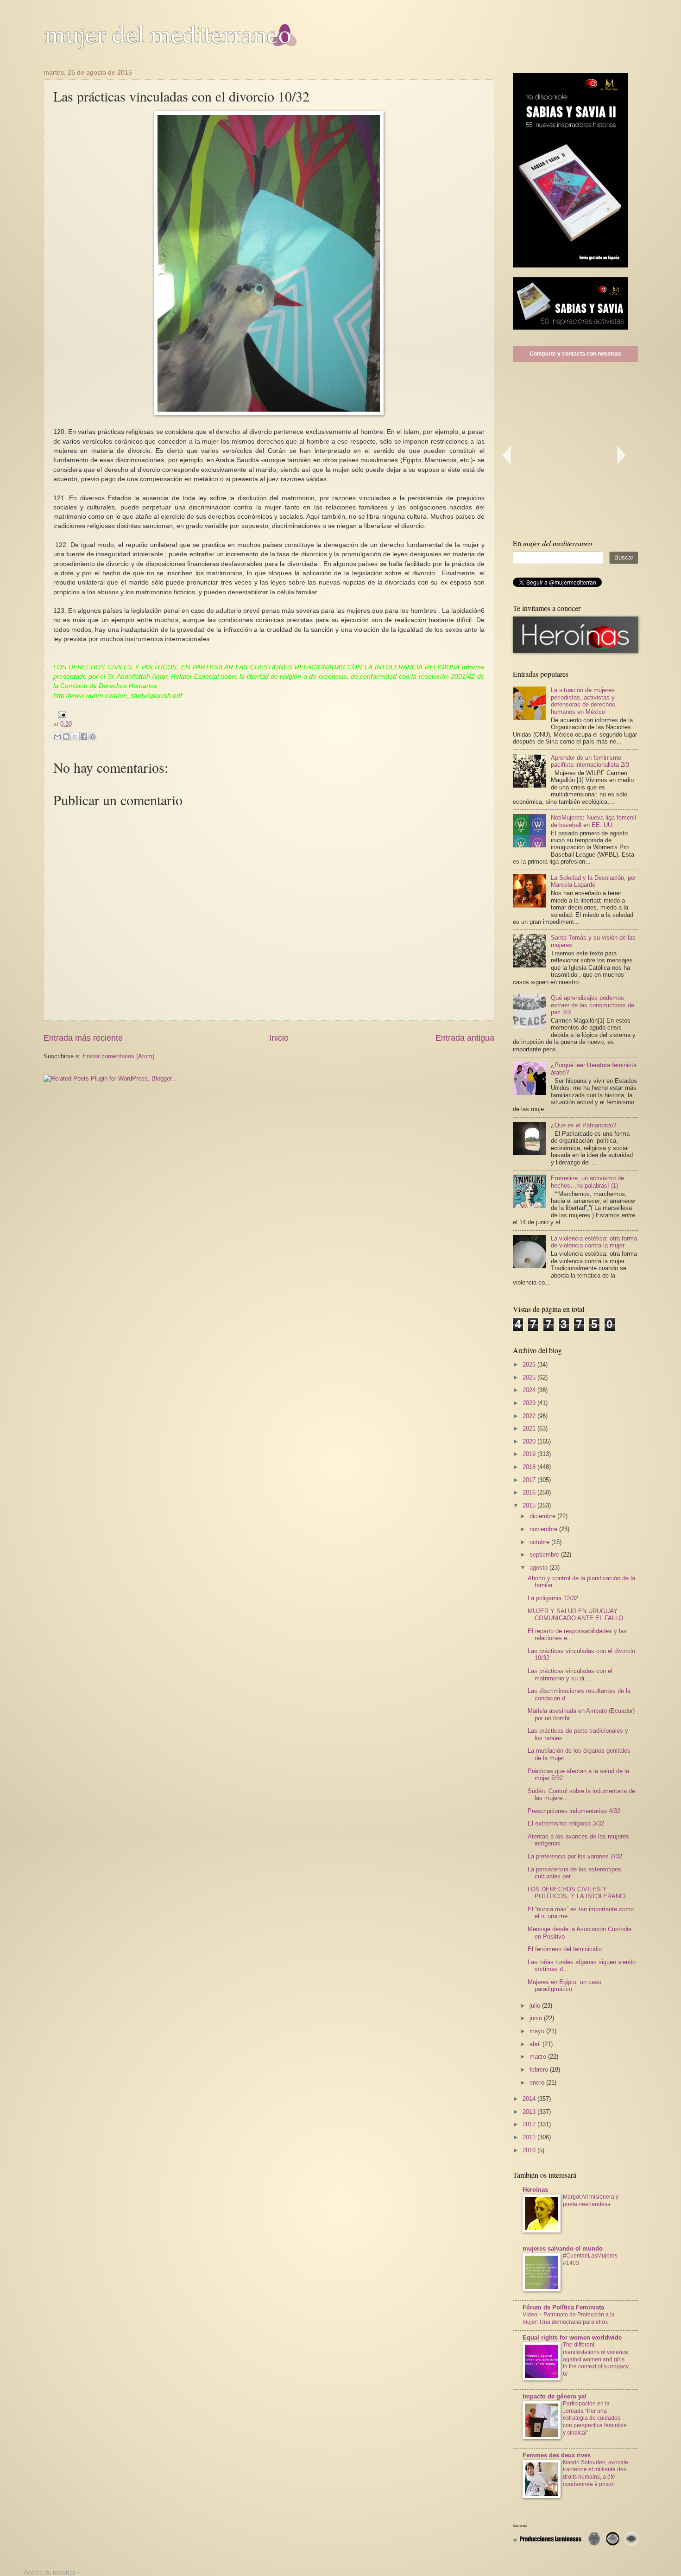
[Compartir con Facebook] (84, 737)
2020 (530, 1441)
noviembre (544, 1529)
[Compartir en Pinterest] (93, 737)
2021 (530, 1428)
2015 (530, 1505)
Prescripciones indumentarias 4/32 (574, 1811)
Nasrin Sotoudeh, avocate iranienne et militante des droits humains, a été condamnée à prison (596, 2474)
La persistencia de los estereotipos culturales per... (574, 1873)
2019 (530, 1454)
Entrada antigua (465, 1038)
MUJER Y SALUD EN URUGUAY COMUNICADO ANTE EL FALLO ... (579, 1615)
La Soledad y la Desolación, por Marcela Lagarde (593, 881)
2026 (530, 1364)
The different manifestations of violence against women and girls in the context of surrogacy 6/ (596, 2360)
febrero (540, 2070)
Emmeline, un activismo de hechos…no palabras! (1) (587, 1182)
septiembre (545, 1555)
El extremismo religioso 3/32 (566, 1823)
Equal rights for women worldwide (572, 2337)
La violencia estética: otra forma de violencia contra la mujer (594, 1242)
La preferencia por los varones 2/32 (575, 1856)
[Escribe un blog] (66, 737)
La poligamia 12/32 (553, 1598)
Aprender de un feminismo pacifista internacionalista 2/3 (590, 761)
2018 (530, 1467)
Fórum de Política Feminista (563, 2307)
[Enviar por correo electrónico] (57, 737)
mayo (538, 2031)
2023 (530, 1403)
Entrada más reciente (83, 1038)
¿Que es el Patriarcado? (583, 1125)
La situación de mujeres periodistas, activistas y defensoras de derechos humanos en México (583, 701)
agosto (539, 1568)
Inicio (279, 1038)
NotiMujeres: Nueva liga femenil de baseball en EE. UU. (593, 821)
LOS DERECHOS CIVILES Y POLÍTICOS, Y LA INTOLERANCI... (580, 1893)
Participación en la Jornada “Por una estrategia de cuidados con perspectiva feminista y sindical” (595, 2418)
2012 (530, 2124)
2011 (530, 2137)
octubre (540, 1542)
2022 (530, 1416)
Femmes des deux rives (557, 2455)
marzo (539, 2057)
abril (536, 2044)
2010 (530, 2150)
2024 (530, 1390)
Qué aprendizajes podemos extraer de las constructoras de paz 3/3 (593, 1005)
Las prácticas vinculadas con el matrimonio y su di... (570, 1674)
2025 (530, 1377)
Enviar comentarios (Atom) (118, 1056)
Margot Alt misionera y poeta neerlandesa (591, 2201)
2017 (530, 1480)
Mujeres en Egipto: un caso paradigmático (564, 1985)
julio (536, 2006)
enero (538, 2083)
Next (622, 455)
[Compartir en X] (75, 737)
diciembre (543, 1516)
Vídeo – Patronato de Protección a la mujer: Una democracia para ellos (569, 2318)
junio (537, 2018)
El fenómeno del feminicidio (565, 1949)
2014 (530, 2099)
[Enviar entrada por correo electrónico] (61, 714)
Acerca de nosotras (50, 2573)
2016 (530, 1492)
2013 (530, 2112)
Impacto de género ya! (555, 2396)
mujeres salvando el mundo (563, 2248)
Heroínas (535, 2190)
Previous (506, 455)
